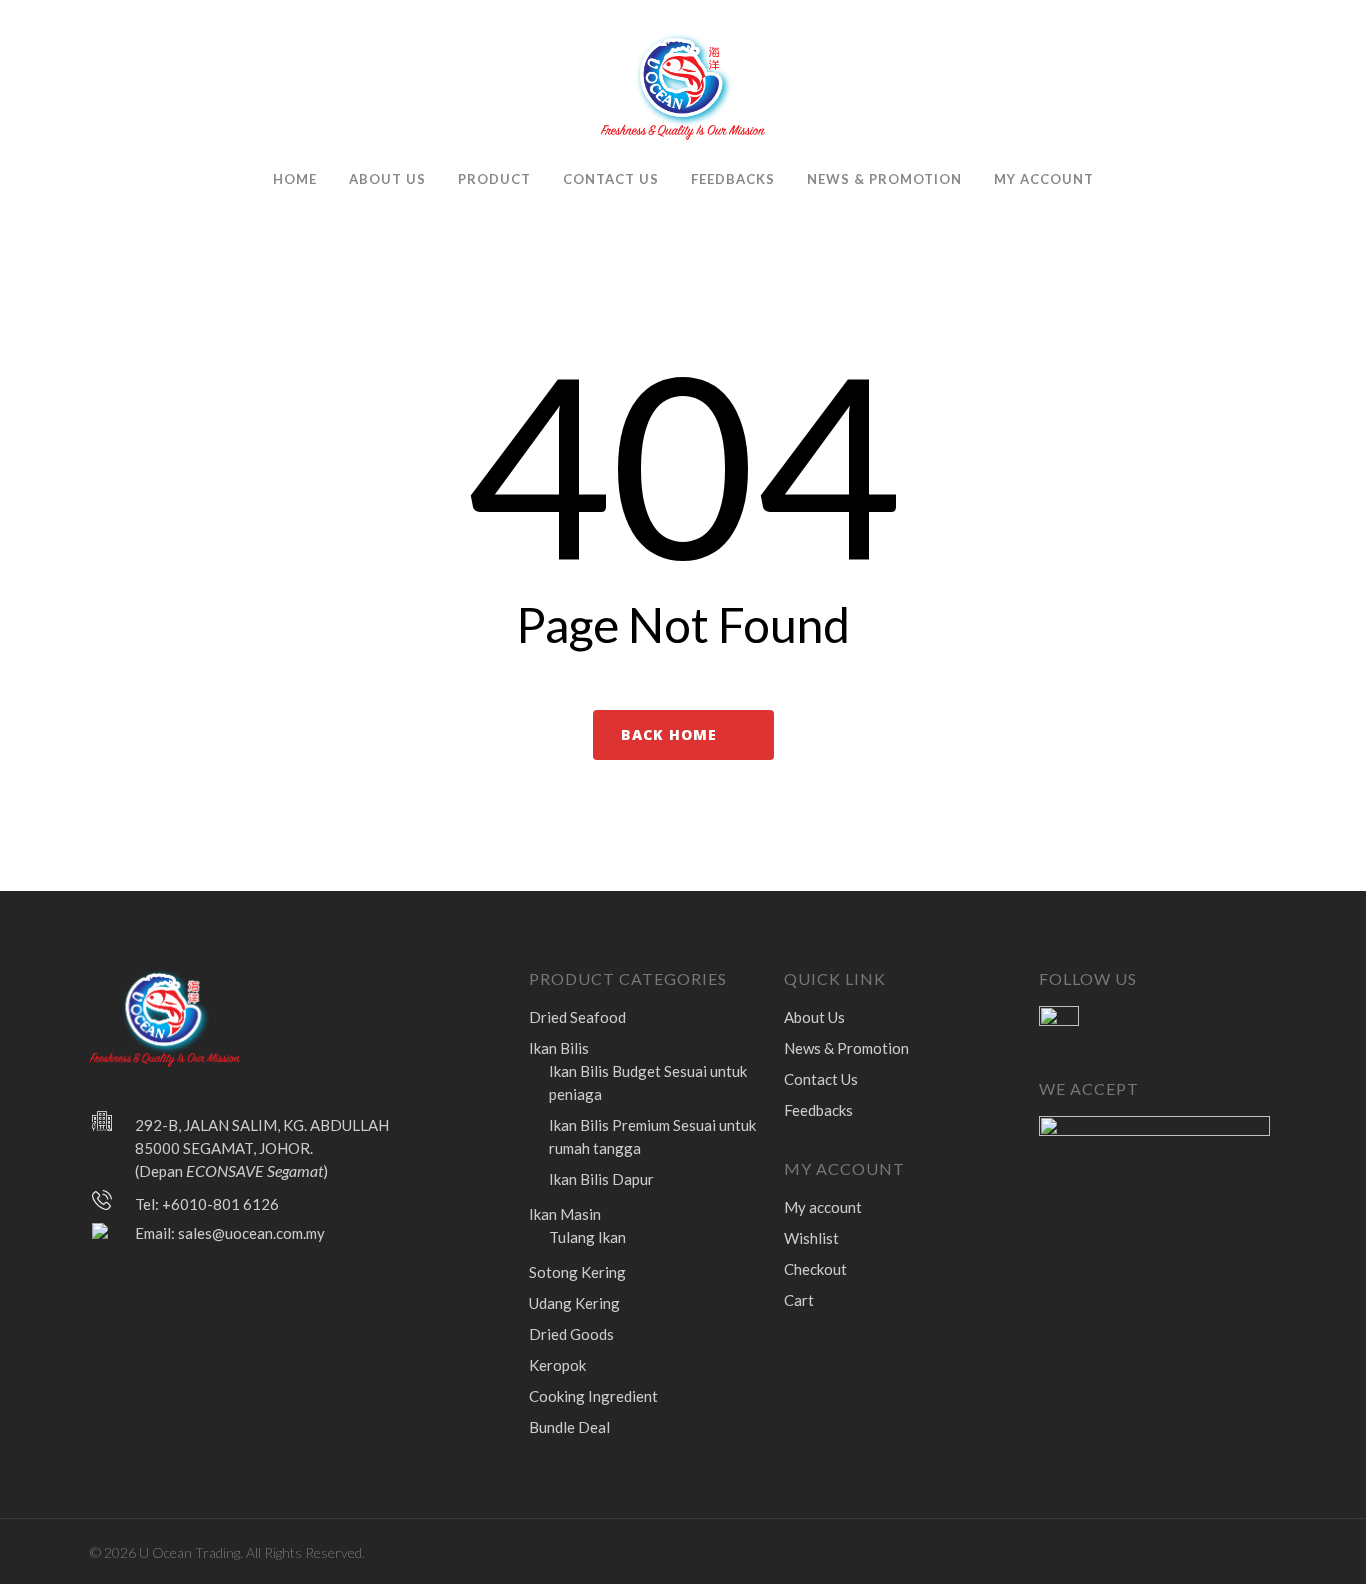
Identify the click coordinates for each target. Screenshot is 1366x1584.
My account (1044, 179)
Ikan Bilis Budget (648, 1082)
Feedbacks (733, 179)
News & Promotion (884, 179)
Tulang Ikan (587, 1237)
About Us (387, 179)
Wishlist (811, 1238)
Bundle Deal (569, 1427)
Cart (799, 1300)
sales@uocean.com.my (251, 1233)
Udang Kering (574, 1303)
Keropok (557, 1365)
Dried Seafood (577, 1017)
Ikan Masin (565, 1214)
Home (295, 179)
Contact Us (611, 179)
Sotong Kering (577, 1272)
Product (494, 179)
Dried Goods (571, 1334)
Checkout (815, 1269)
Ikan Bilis (559, 1048)
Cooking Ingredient (593, 1396)
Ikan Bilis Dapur (601, 1179)
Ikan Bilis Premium (652, 1136)
